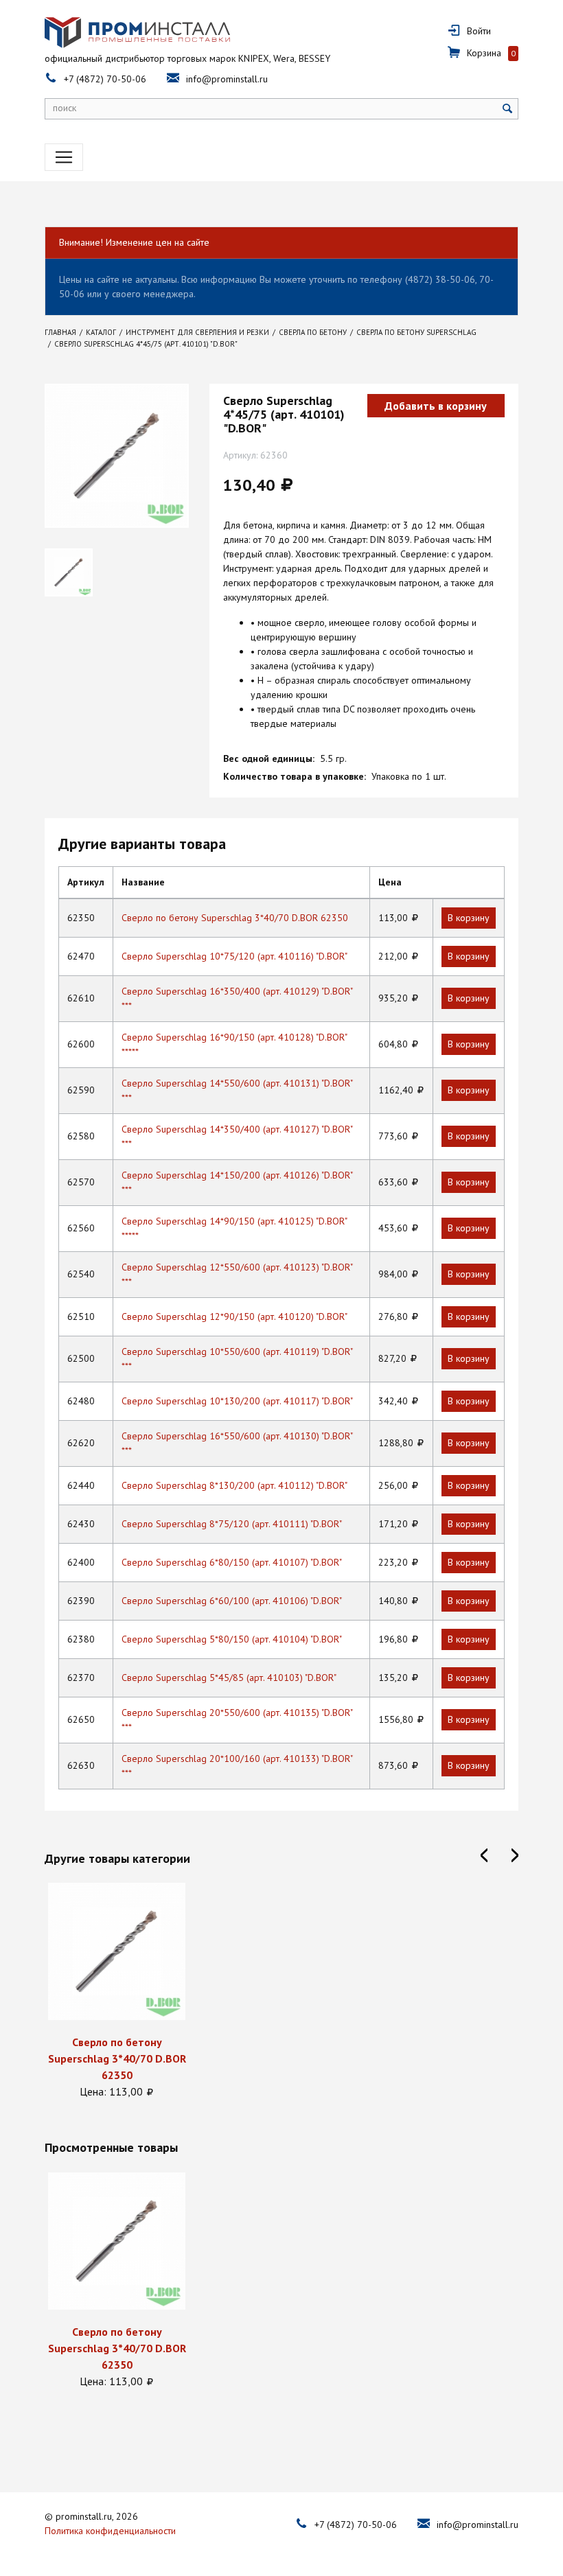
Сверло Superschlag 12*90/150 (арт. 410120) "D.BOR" (234, 1316)
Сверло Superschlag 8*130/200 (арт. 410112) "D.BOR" (234, 1485)
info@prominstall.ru (227, 79)
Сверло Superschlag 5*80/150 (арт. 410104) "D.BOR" (232, 1639)
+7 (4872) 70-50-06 (105, 79)
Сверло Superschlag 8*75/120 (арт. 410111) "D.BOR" (232, 1524)
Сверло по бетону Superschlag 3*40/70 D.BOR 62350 (235, 918)
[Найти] (508, 109)
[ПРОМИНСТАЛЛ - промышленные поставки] (137, 33)
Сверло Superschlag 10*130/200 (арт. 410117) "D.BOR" (237, 1401)
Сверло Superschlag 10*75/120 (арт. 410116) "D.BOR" (234, 956)
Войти (479, 31)
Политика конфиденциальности (110, 2531)
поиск (65, 108)
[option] (117, 1991)
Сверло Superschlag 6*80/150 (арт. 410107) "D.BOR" (232, 1562)
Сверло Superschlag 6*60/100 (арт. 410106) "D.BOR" (232, 1601)
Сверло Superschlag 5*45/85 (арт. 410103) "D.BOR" (229, 1678)
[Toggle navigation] (64, 157)
